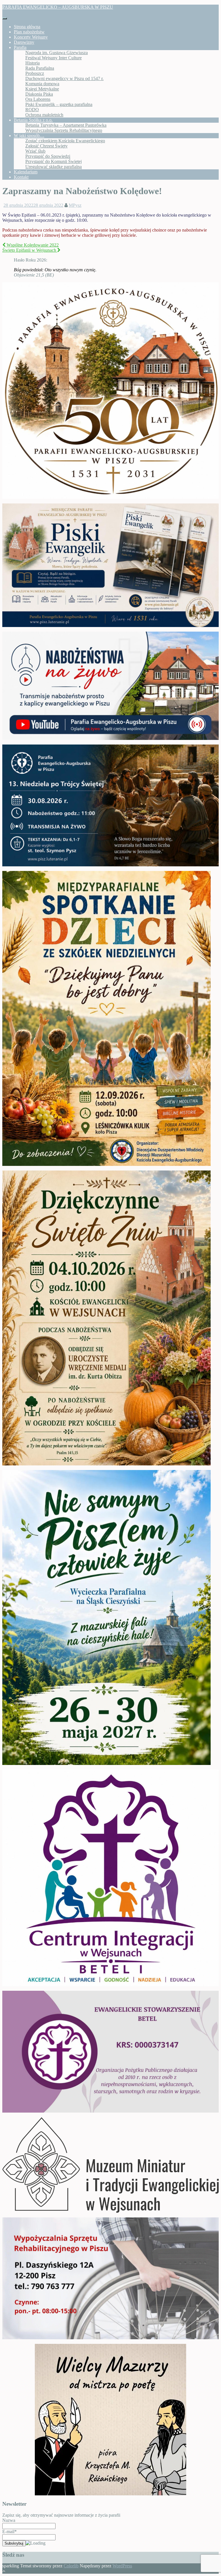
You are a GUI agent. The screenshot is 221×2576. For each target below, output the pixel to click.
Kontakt (21, 177)
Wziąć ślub (35, 151)
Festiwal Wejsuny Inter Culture (54, 58)
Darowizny (24, 42)
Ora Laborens (38, 99)
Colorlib (71, 2566)
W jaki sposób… (29, 136)
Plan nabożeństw (29, 32)
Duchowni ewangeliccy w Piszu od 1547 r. (64, 78)
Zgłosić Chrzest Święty (46, 146)
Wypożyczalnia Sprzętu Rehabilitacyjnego (64, 130)
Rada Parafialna (40, 68)
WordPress (122, 2566)
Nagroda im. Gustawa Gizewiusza (57, 53)
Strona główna (27, 27)
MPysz (75, 205)
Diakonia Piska (39, 94)
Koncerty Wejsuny (31, 37)
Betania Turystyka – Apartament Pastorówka (66, 125)
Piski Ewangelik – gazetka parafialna (59, 104)
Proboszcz (35, 73)
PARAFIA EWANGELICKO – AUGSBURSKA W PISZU (58, 7)
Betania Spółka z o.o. (33, 120)
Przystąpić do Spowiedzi (48, 156)
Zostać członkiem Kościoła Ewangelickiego (65, 141)
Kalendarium (26, 172)
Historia (33, 63)
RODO (32, 110)
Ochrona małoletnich (44, 115)
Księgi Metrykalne (42, 89)
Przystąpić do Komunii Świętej (54, 161)
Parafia (20, 47)
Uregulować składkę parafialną (54, 167)
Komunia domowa (42, 84)
